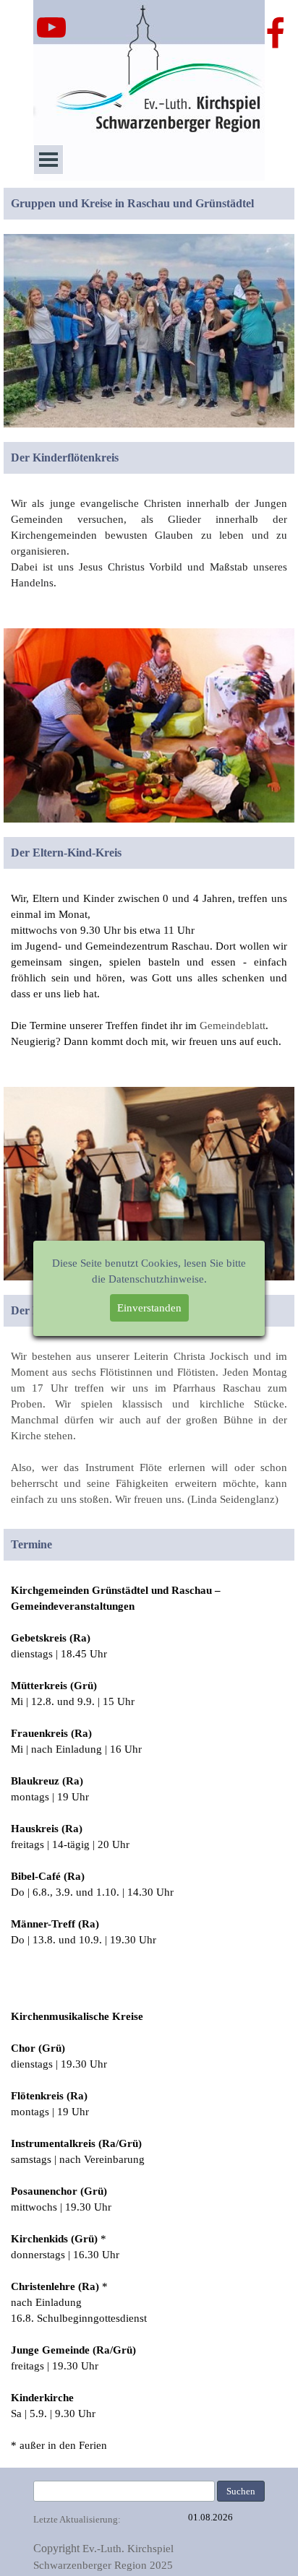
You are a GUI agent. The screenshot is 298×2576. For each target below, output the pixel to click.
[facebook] (276, 32)
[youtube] (51, 27)
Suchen (241, 2491)
